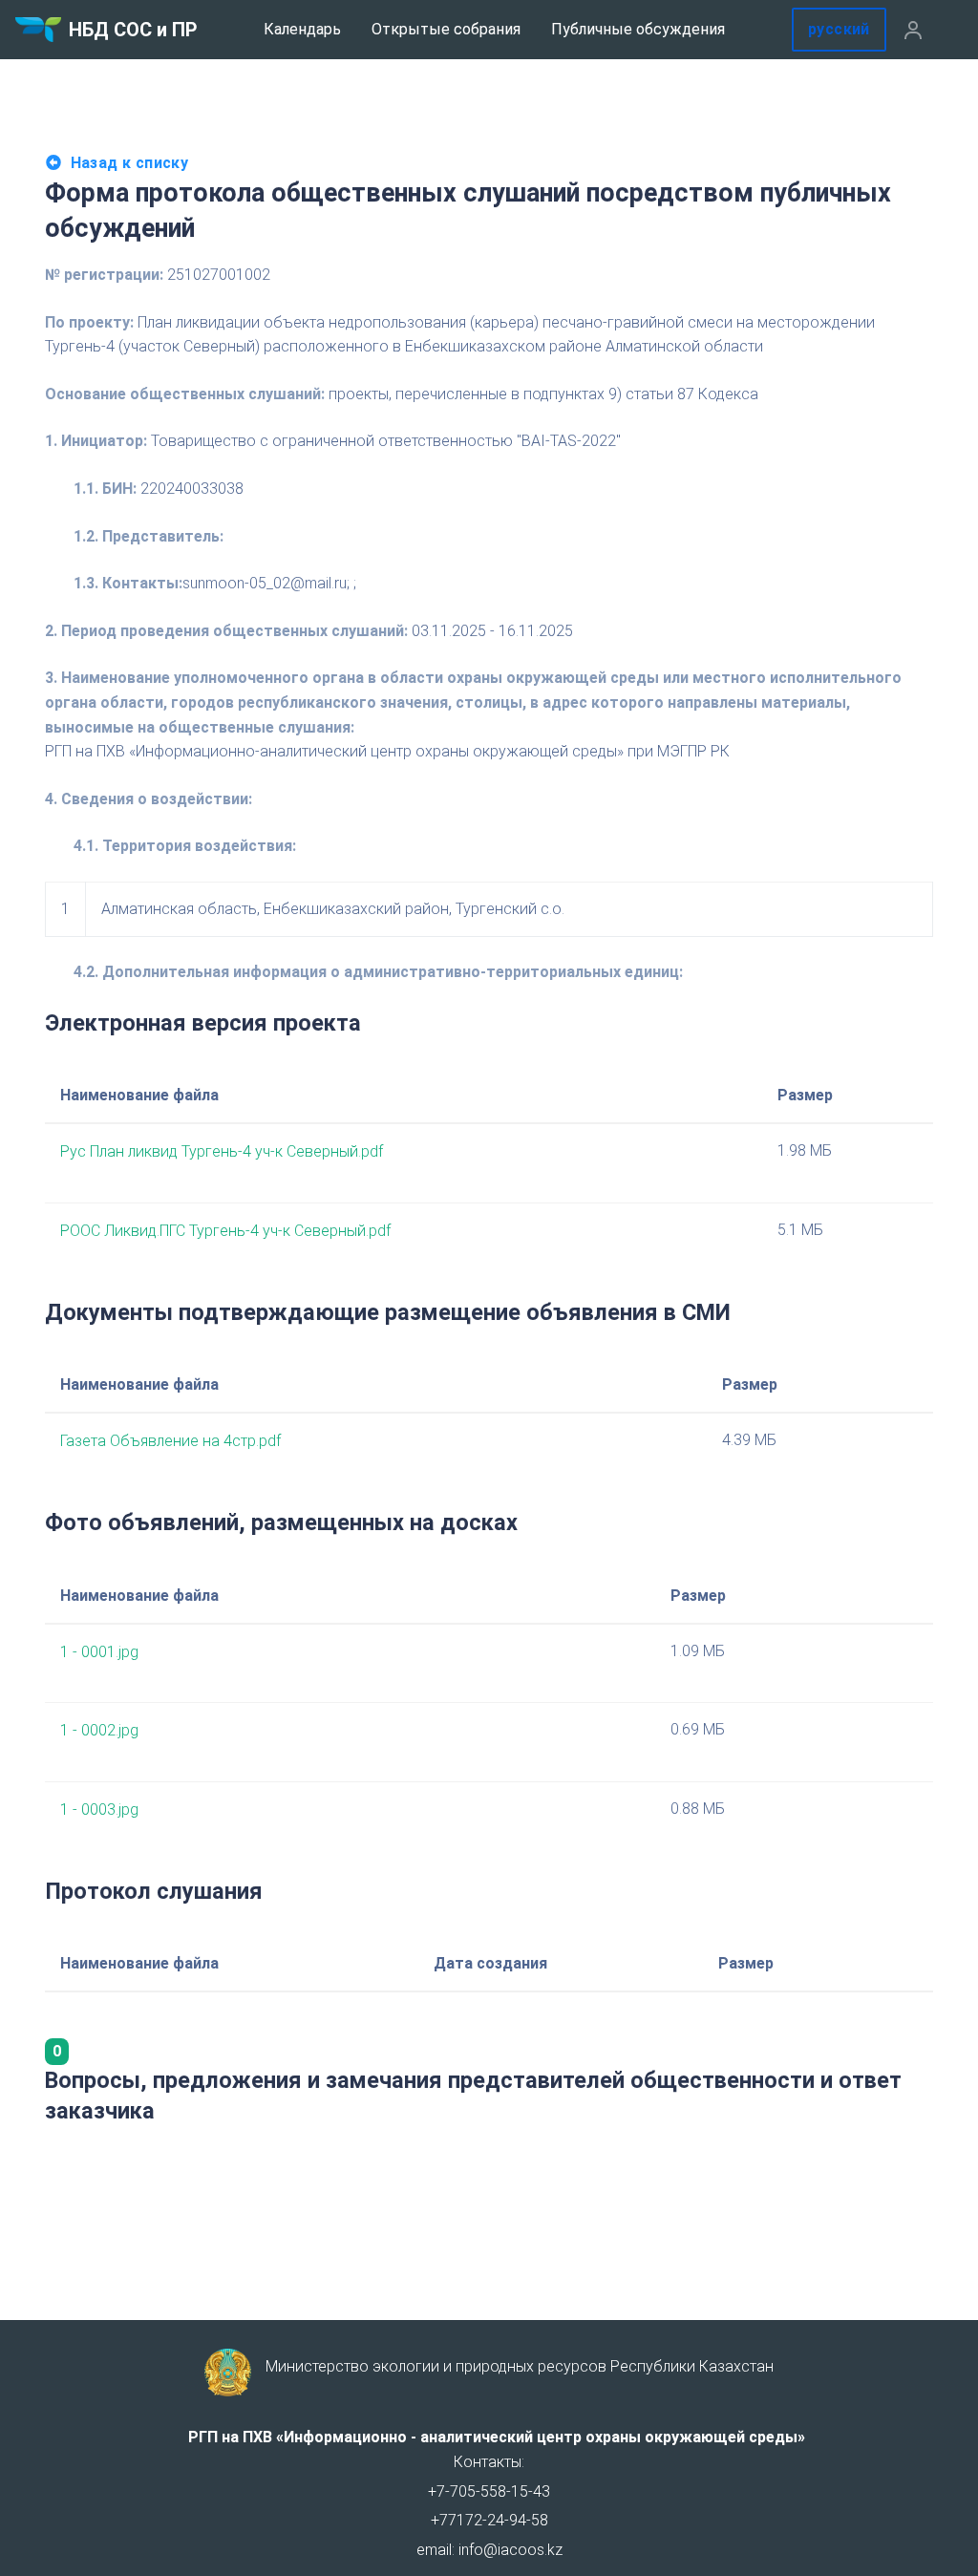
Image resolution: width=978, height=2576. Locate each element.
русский (839, 29)
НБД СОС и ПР (133, 30)
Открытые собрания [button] (446, 29)
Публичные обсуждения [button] (638, 29)
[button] (913, 30)
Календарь (302, 29)
